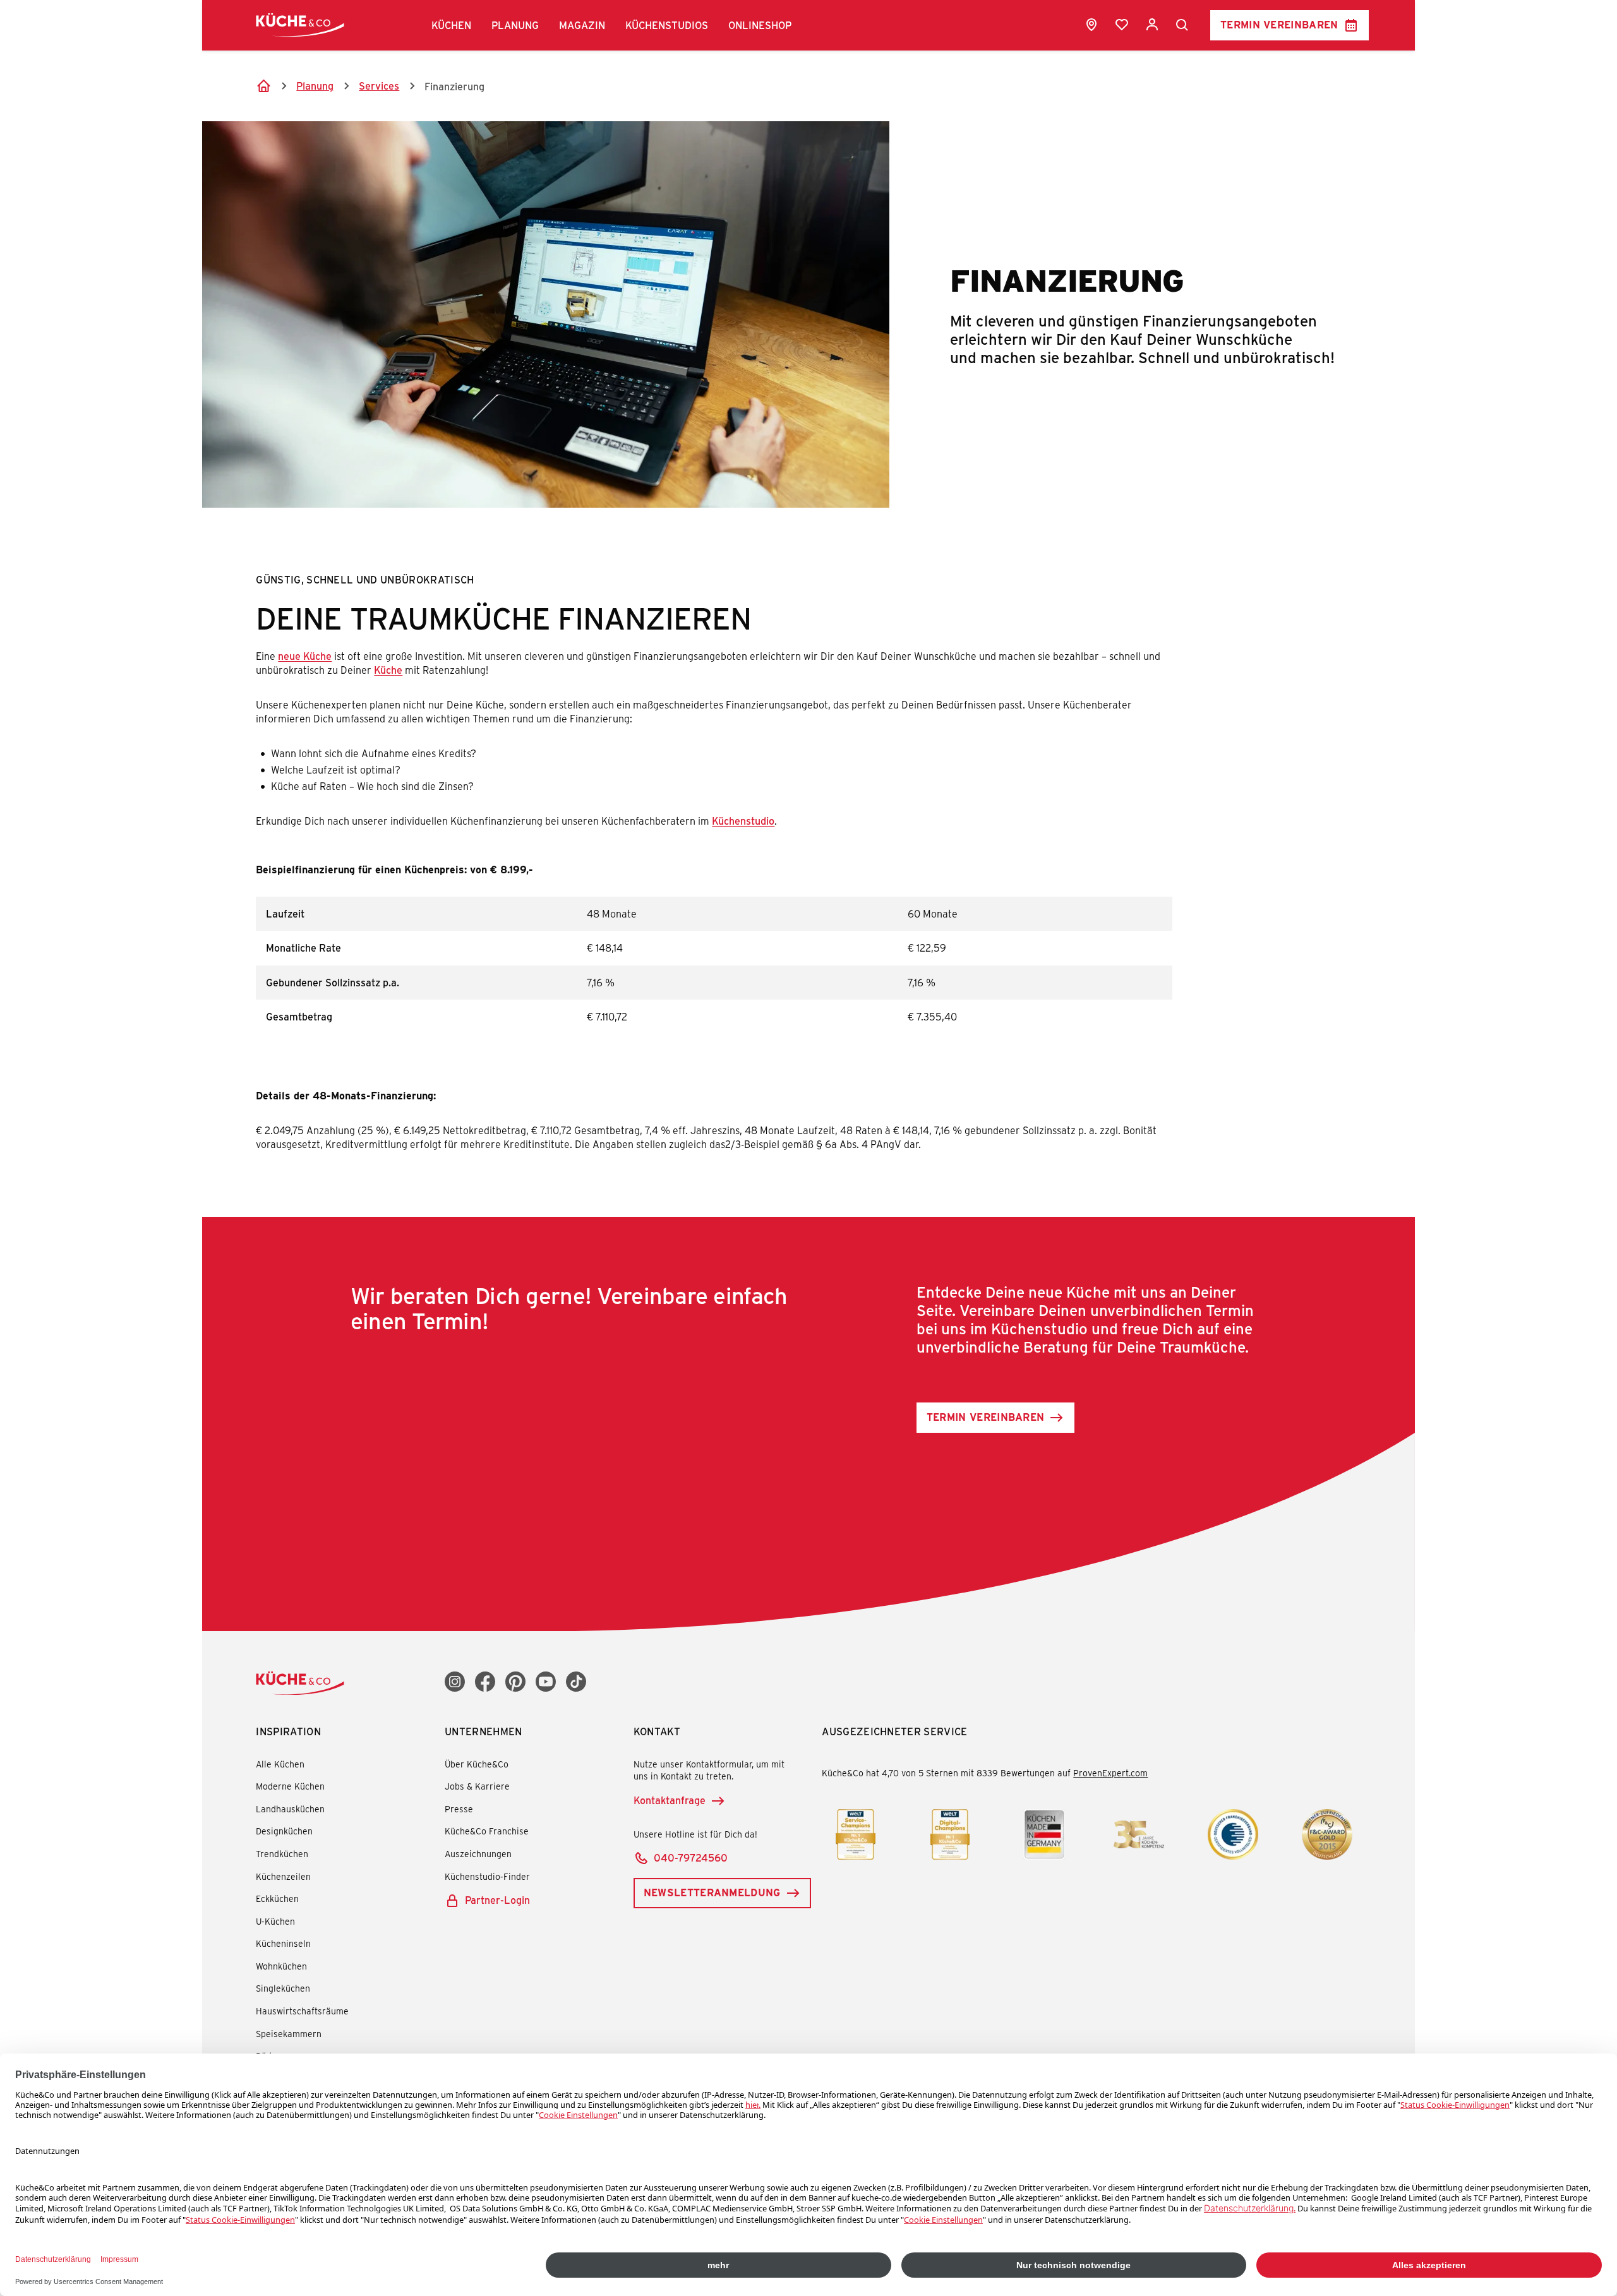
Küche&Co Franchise (487, 1831)
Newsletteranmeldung (712, 1892)
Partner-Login (497, 1900)
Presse (459, 1809)
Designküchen (284, 1831)
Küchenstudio (743, 821)
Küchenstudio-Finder (487, 1876)
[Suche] (1182, 25)
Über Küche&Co (477, 1764)
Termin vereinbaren (1279, 24)
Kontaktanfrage (670, 1800)
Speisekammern (289, 2034)
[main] (808, 742)
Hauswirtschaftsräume (302, 2011)
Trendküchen (282, 1854)
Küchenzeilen (283, 1876)
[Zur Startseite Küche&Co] (300, 25)
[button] (451, 25)
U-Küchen (275, 1921)
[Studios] (1091, 25)
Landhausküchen (290, 1809)
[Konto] (1152, 25)
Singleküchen (283, 1988)
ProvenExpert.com (1110, 1773)
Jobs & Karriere (477, 1786)
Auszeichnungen (478, 1854)
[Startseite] (263, 86)
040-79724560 (691, 1857)
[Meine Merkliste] (1122, 25)
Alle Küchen (280, 1764)
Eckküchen (277, 1898)
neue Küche (305, 656)
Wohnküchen (281, 1966)
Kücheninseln (283, 1943)
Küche (388, 670)
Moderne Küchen (290, 1786)
